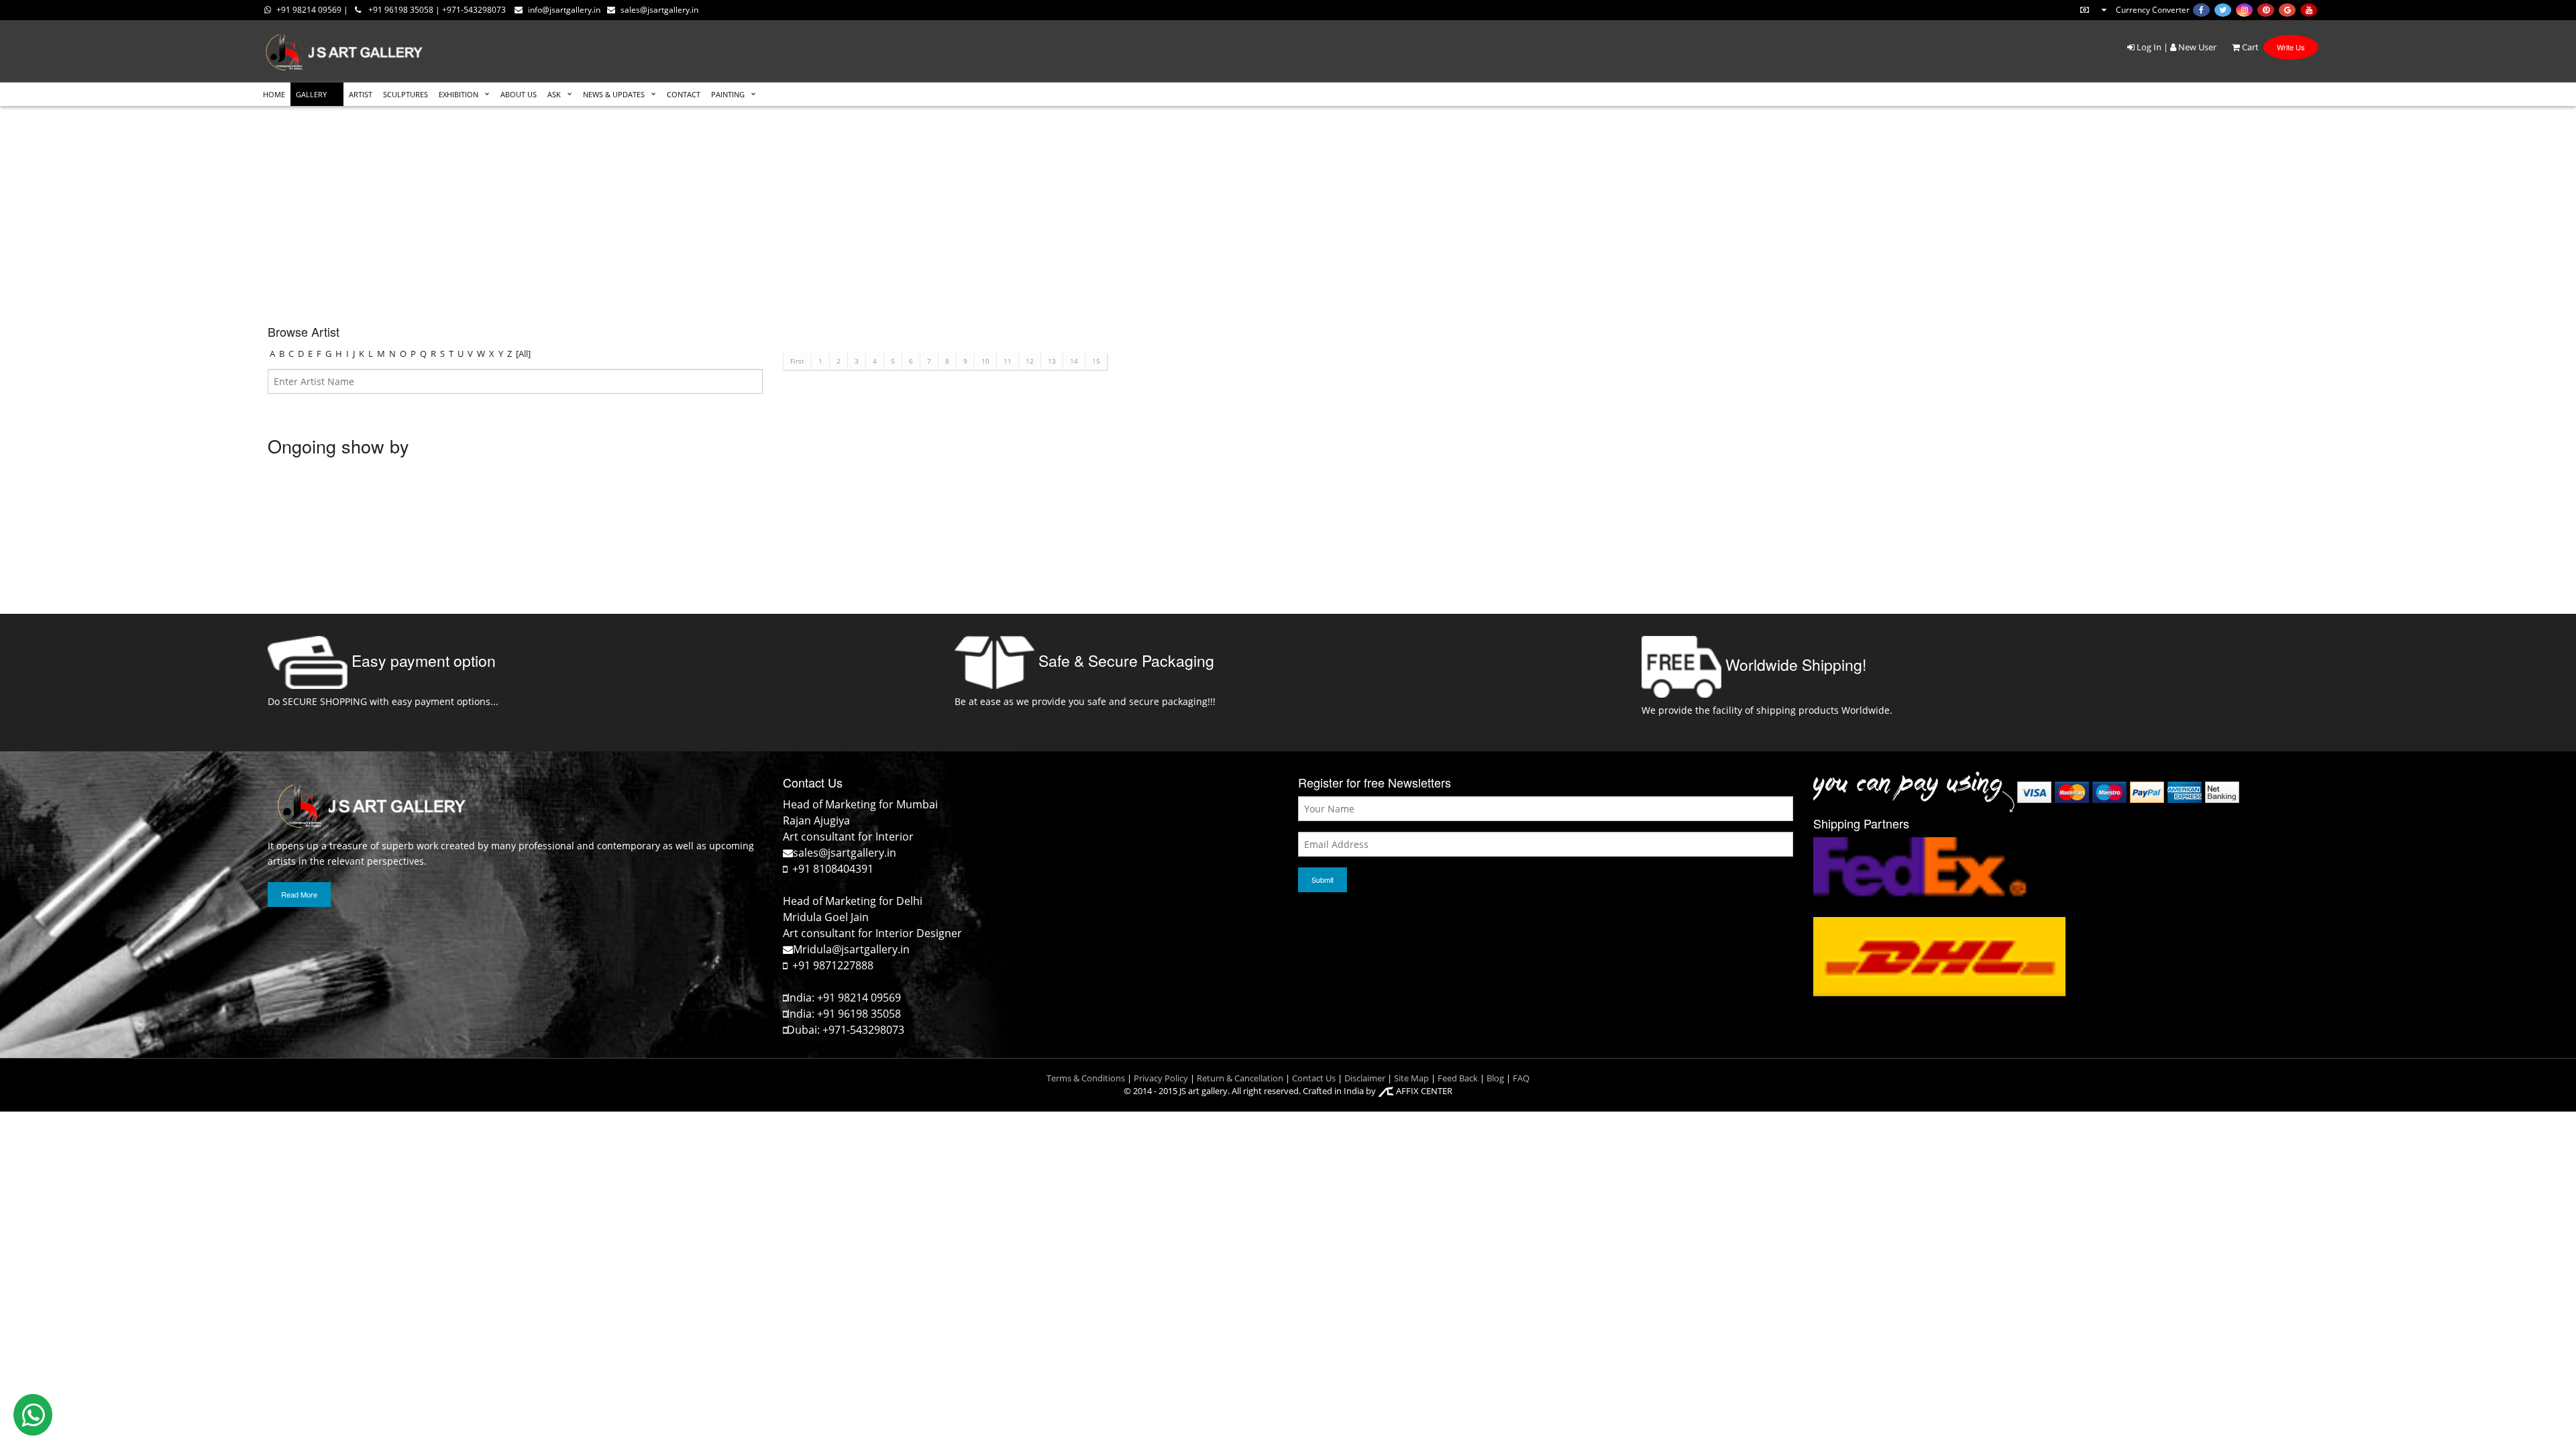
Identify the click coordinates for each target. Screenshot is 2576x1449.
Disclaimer (1364, 1078)
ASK (554, 94)
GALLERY (311, 94)
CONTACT (684, 94)
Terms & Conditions (1086, 1078)
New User (2196, 47)
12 (1030, 361)
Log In (2148, 47)
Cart (2249, 47)
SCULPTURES (406, 94)
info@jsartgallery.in (564, 10)
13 (1052, 361)
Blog (1495, 1078)
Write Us (2291, 47)
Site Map (1410, 1078)
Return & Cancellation (1240, 1078)
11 (1008, 361)
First (797, 361)
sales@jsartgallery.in (659, 10)
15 (1096, 361)
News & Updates (614, 94)
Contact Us (1314, 1078)
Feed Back (1458, 1078)
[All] (523, 354)
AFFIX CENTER (1423, 1091)
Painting (728, 94)
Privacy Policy (1161, 1078)
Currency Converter (2153, 10)
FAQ (1521, 1078)
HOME (274, 94)
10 (985, 361)
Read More (299, 894)
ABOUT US (519, 94)
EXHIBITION (459, 94)
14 (1074, 361)
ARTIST (361, 94)
